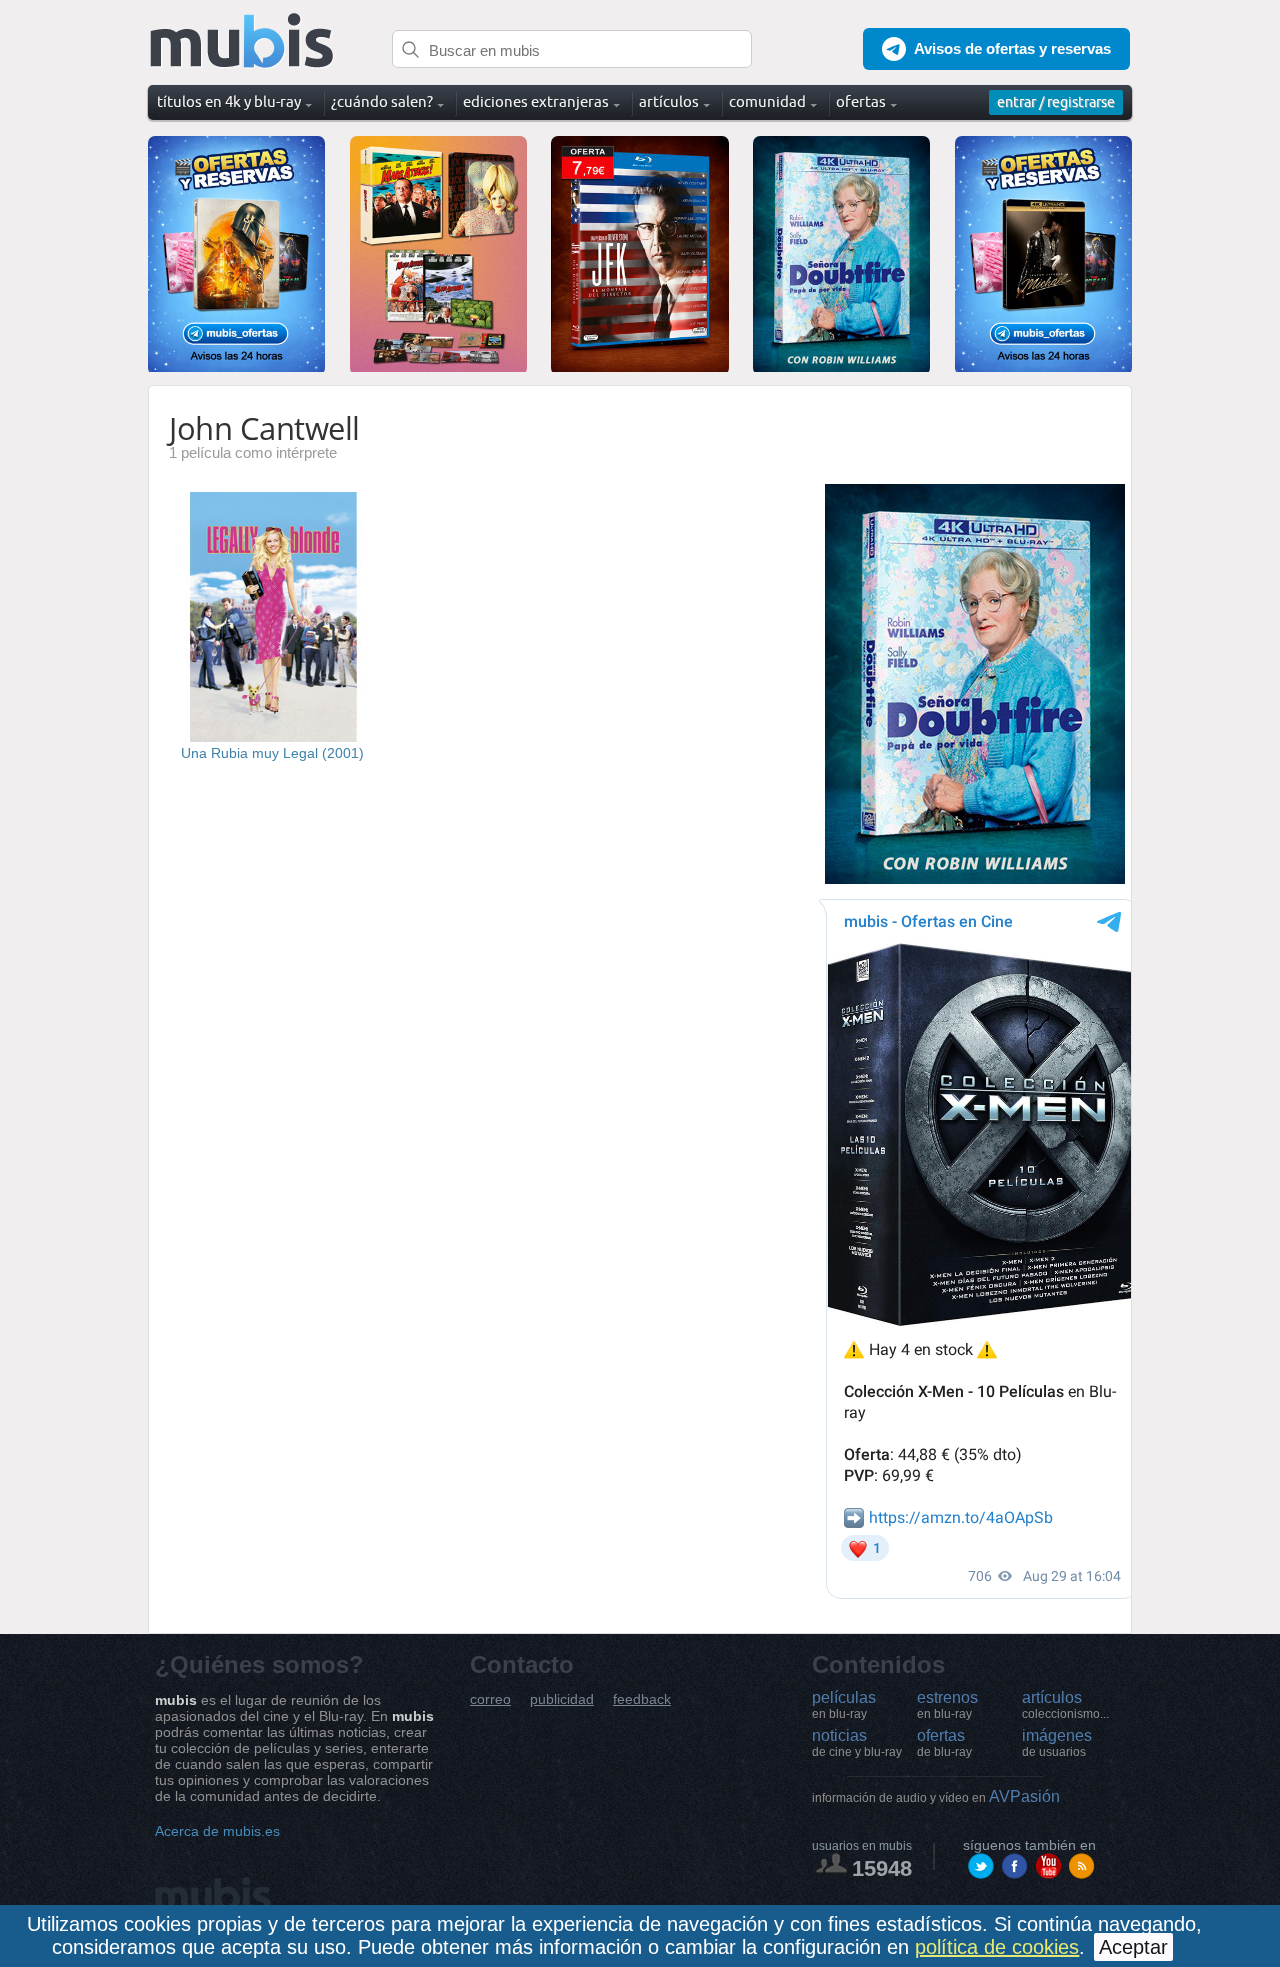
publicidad (562, 1699)
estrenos (947, 1705)
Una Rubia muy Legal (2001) (272, 753)
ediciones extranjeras (536, 101)
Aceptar (1133, 1947)
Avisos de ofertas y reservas (1012, 48)
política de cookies (997, 1947)
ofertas (944, 1743)
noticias (857, 1743)
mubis (242, 41)
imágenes (1057, 1743)
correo (490, 1699)
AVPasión (936, 1796)
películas (844, 1705)
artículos (1065, 1705)
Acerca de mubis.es (217, 1831)
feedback (642, 1699)
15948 (882, 1868)
